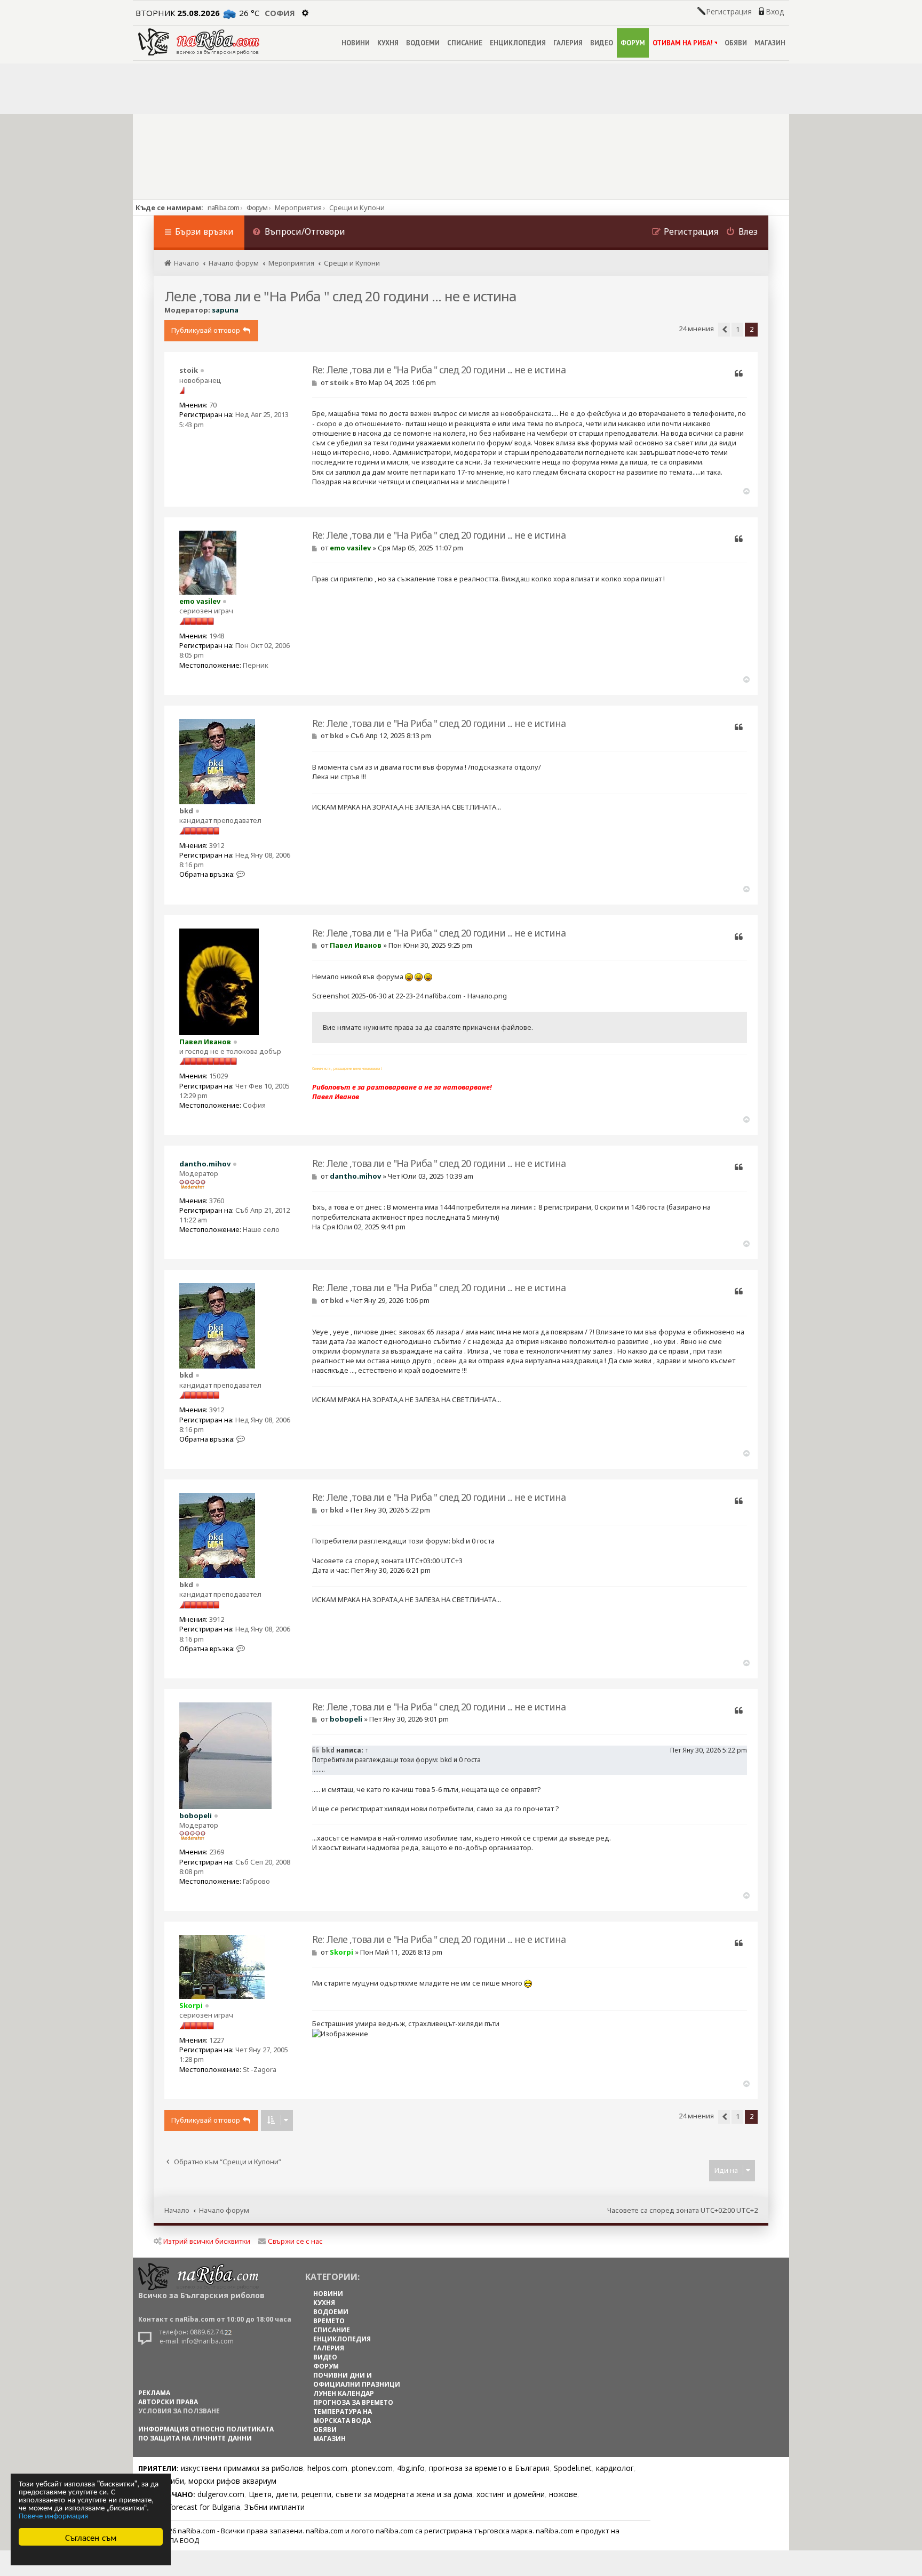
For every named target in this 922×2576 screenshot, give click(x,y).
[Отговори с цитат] (739, 374)
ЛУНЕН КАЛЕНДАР (344, 2393)
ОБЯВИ (736, 43)
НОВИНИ (356, 43)
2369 (217, 1852)
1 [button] (738, 329)
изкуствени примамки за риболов (242, 2468)
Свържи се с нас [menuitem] (295, 2241)
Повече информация (53, 2515)
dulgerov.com (221, 2494)
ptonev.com (372, 2468)
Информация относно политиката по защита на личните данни (206, 2434)
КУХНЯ (388, 43)
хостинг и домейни (511, 2494)
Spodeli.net (573, 2468)
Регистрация (729, 12)
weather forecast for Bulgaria (189, 2507)
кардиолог (615, 2468)
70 (213, 405)
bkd (186, 811)
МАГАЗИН (770, 43)
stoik (189, 370)
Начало (177, 2210)
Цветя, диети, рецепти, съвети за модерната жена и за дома (360, 2494)
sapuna (225, 310)
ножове (563, 2494)
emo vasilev (200, 601)
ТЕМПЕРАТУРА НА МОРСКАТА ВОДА (343, 2416)
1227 (217, 2040)
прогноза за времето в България (489, 2468)
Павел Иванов (205, 1042)
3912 (217, 845)
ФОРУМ (633, 43)
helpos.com (327, 2468)
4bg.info (411, 2468)
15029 (218, 1076)
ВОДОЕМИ (423, 43)
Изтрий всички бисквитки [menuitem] (207, 2241)
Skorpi (191, 2005)
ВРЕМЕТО (329, 2321)
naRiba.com (223, 207)
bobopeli (196, 1815)
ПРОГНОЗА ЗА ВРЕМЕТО (353, 2402)
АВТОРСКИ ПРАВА (168, 2402)
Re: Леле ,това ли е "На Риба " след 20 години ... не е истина (439, 370)
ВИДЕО (602, 43)
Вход (775, 12)
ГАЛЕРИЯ (568, 43)
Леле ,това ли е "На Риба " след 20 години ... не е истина (340, 296)
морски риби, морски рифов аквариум (207, 2481)
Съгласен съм (91, 2537)
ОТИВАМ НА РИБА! (683, 43)
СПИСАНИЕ (465, 43)
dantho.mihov (205, 1164)
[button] (724, 330)
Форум (257, 207)
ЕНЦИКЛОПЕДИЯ (518, 43)
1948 (217, 636)
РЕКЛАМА (154, 2393)
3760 (217, 1201)
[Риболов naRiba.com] (199, 42)
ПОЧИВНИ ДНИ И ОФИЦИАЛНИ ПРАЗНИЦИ (357, 2380)
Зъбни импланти (275, 2507)
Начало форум (224, 2210)
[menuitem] (299, 233)
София (280, 13)
